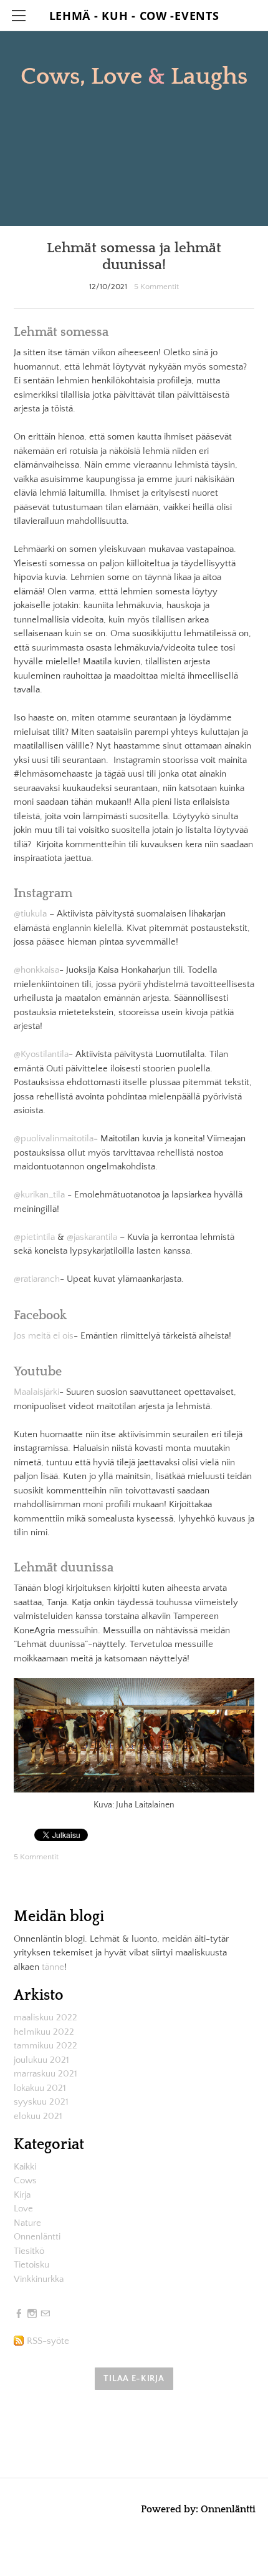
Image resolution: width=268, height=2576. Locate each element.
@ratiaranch (37, 1279)
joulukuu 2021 (41, 2060)
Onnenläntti (37, 2237)
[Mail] (45, 2314)
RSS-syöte (48, 2341)
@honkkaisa (36, 970)
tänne (53, 1967)
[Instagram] (32, 2314)
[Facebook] (19, 2314)
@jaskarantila (92, 1237)
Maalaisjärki (36, 1392)
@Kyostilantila (41, 1054)
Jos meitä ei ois (44, 1336)
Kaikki (25, 2167)
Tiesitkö (29, 2251)
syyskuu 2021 (41, 2102)
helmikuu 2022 (44, 2032)
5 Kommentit (156, 287)
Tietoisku (31, 2265)
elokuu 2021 (38, 2116)
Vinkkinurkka (39, 2279)
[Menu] (19, 16)
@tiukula (30, 914)
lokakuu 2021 (40, 2088)
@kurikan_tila (39, 1195)
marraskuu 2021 (45, 2074)
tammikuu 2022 (45, 2046)
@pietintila (34, 1237)
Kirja (22, 2195)
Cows (25, 2180)
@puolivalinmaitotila (54, 1138)
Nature (27, 2223)
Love (23, 2209)
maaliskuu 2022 (45, 2018)
